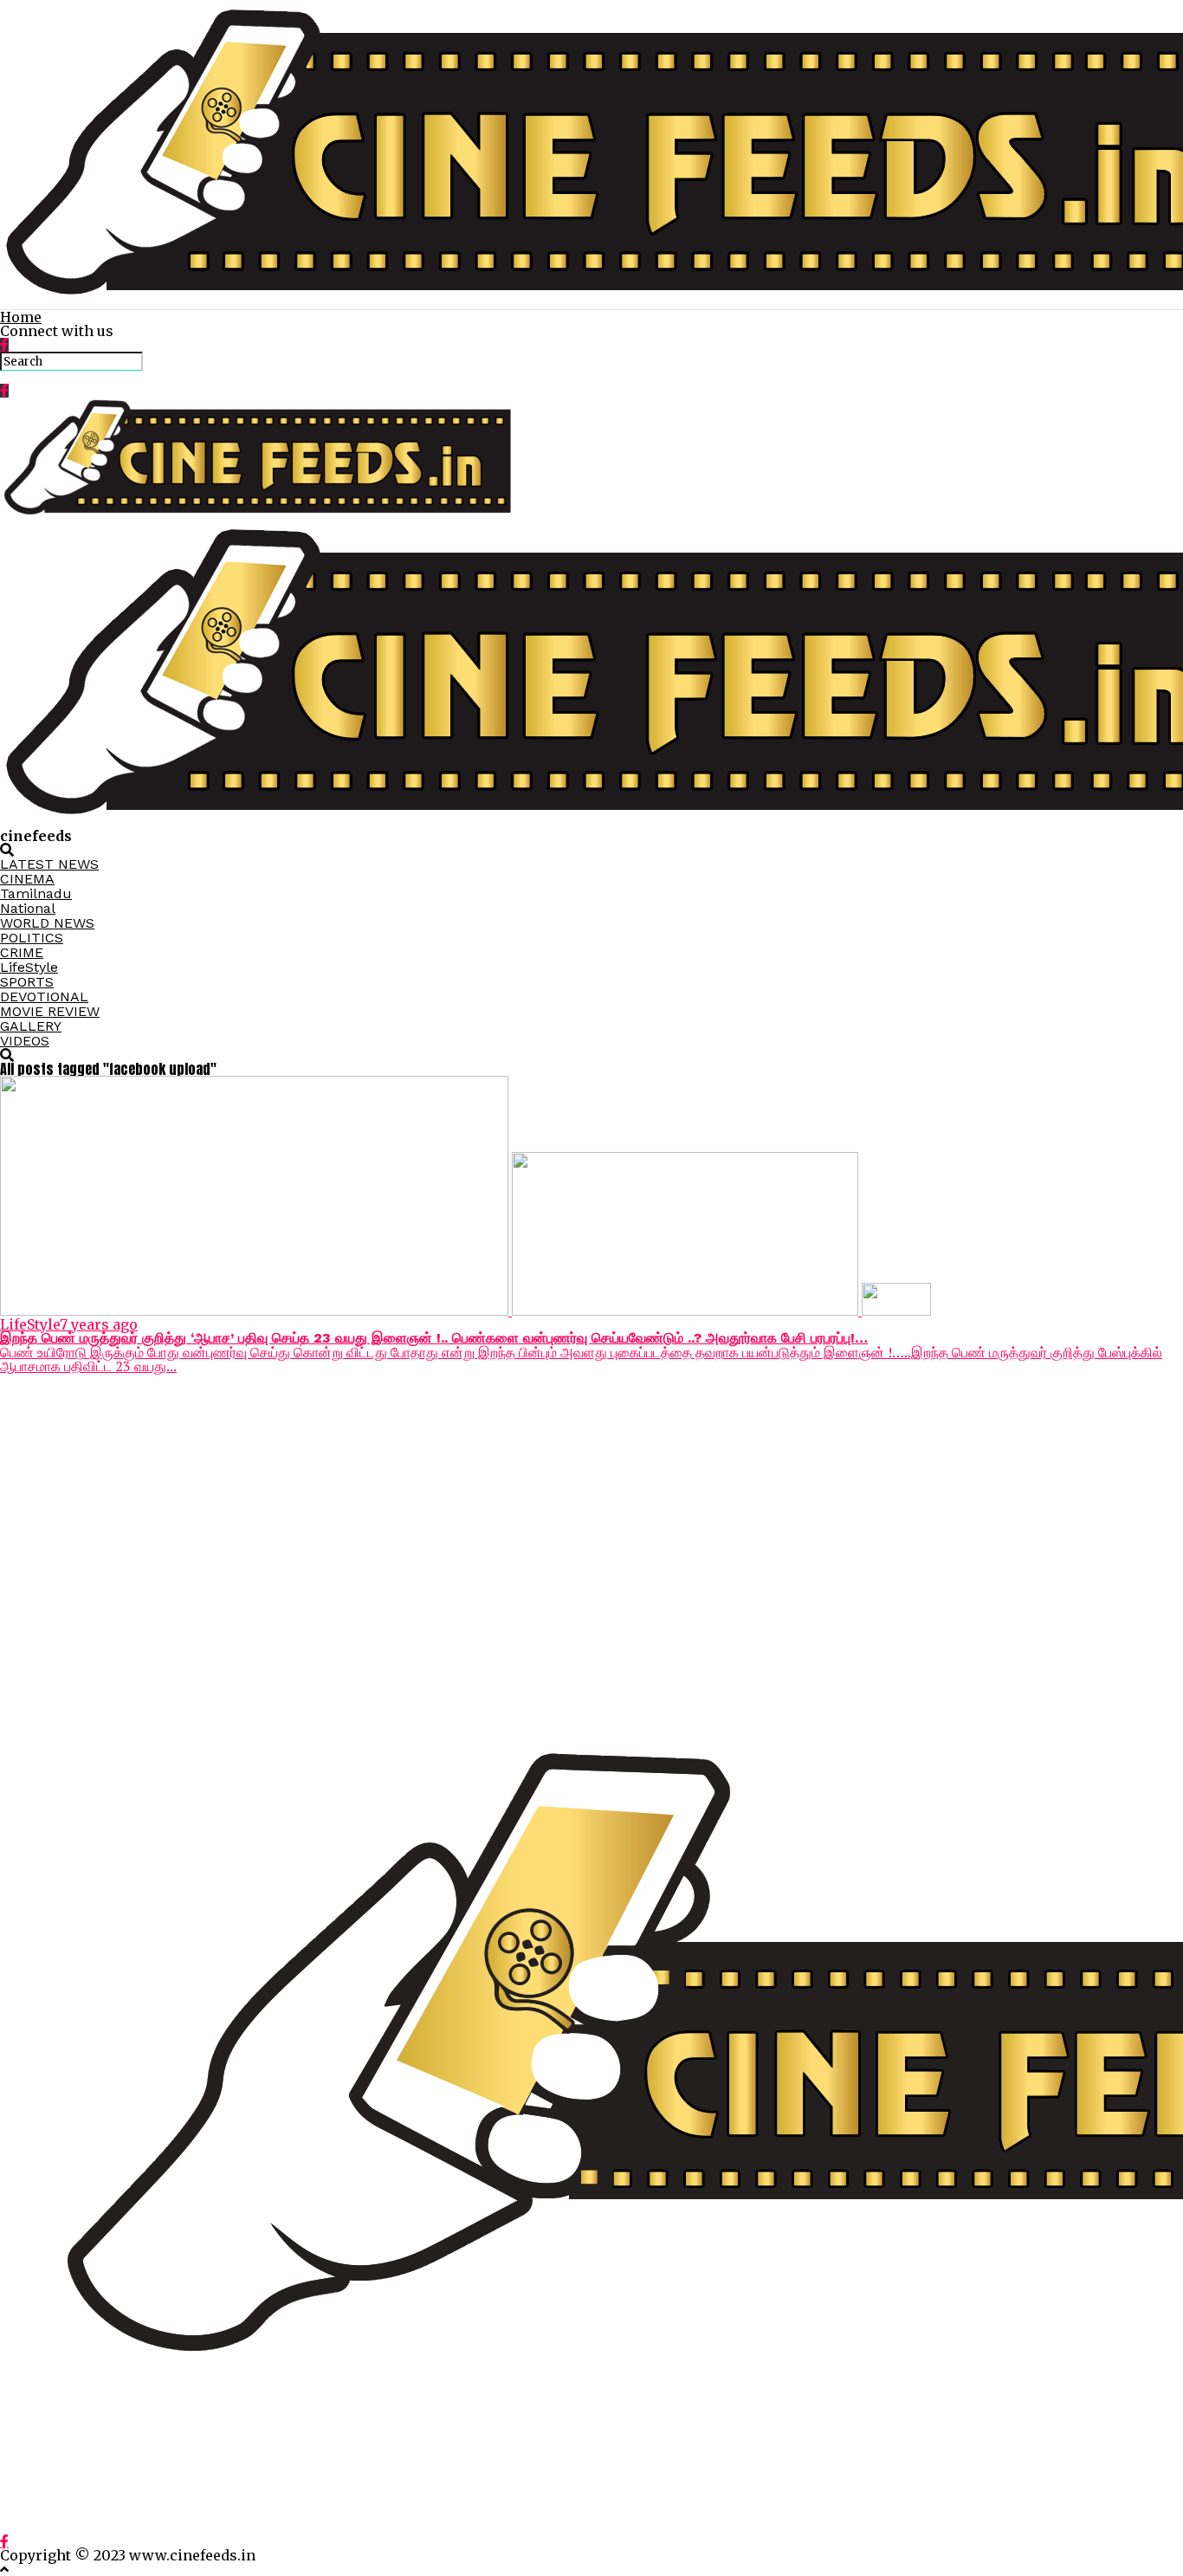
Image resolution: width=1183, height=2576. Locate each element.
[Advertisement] (520, 1522)
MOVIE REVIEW (50, 1011)
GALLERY (31, 1026)
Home (21, 317)
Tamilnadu (36, 893)
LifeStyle (29, 967)
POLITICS (32, 938)
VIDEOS (25, 1041)
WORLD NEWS (47, 923)
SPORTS (27, 982)
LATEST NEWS (49, 864)
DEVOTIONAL (44, 997)
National (28, 908)
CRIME (22, 952)
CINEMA (27, 879)
